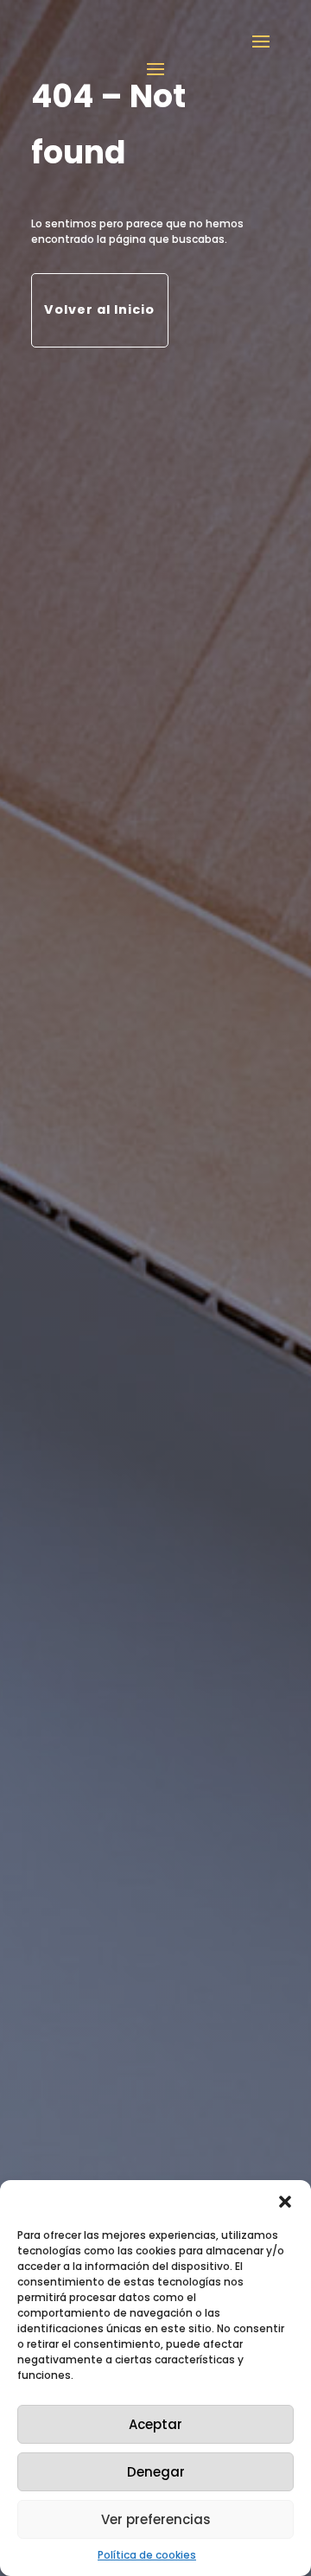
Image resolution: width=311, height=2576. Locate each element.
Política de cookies (147, 2555)
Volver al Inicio (99, 309)
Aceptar (155, 2424)
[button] (285, 2202)
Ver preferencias (156, 2519)
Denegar (156, 2472)
